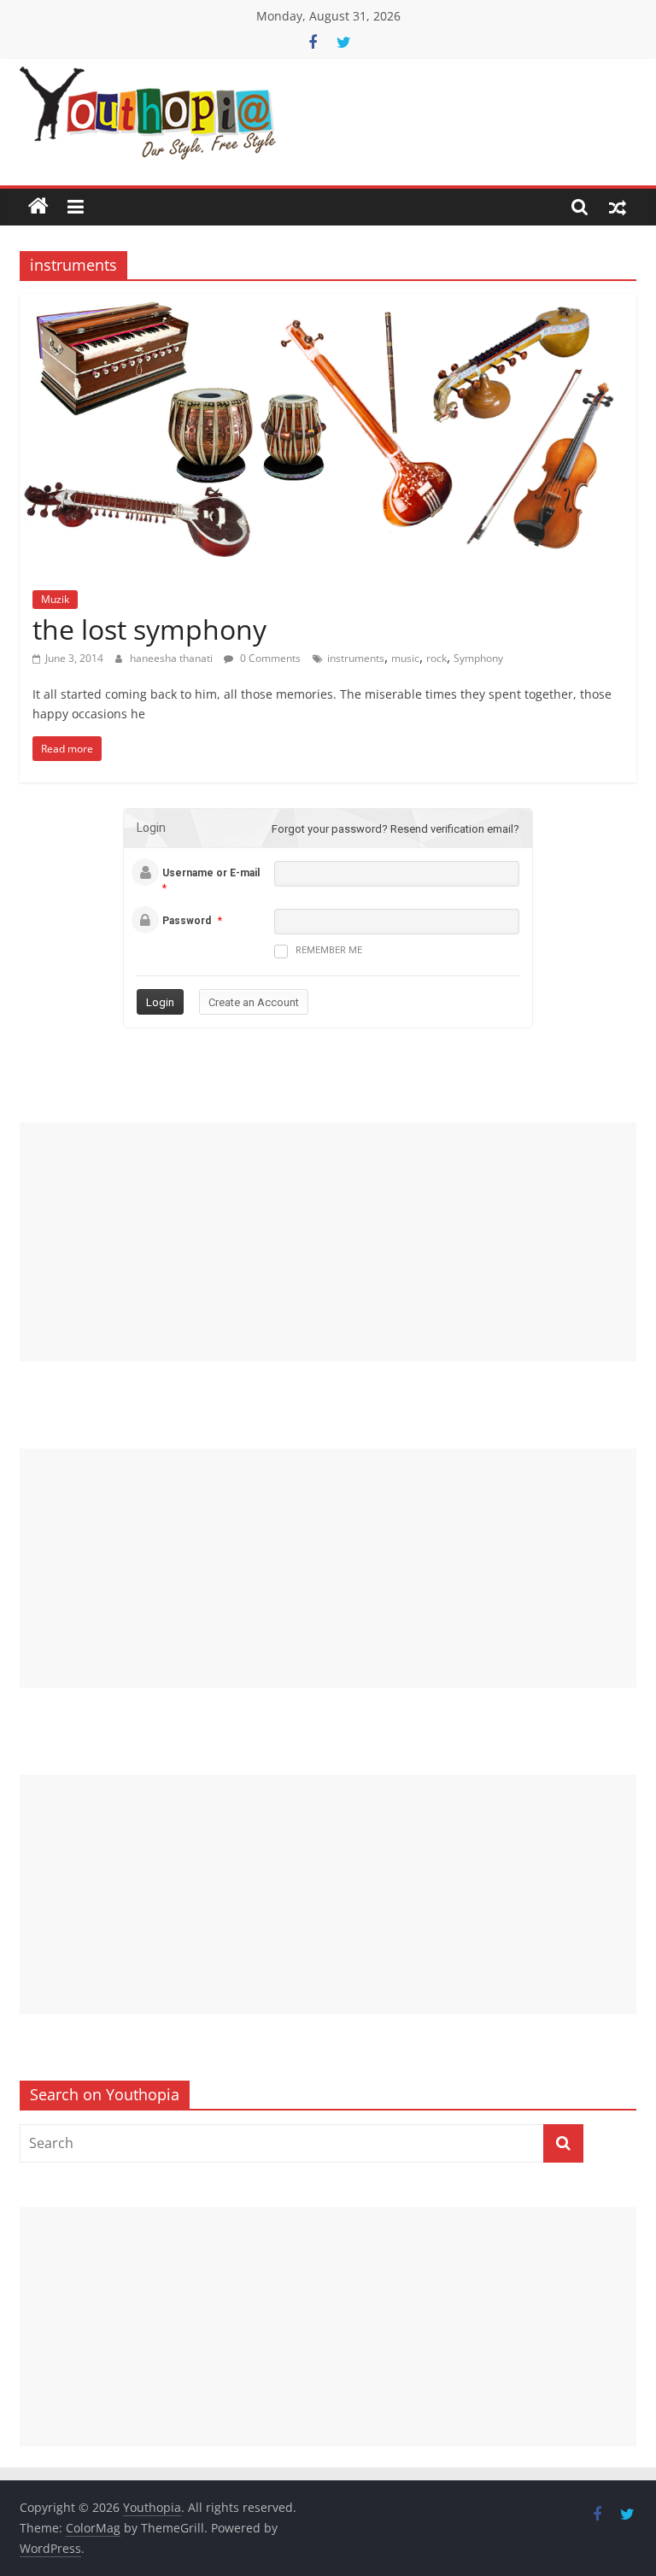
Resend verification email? (455, 829)
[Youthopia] (38, 207)
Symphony (478, 658)
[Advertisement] (328, 1242)
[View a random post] (618, 207)
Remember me (329, 950)
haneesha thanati (173, 658)
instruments (356, 658)
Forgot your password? (330, 829)
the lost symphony (149, 629)
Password (187, 921)
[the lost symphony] (328, 304)
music (405, 658)
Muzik (55, 599)
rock (436, 658)
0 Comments (269, 658)
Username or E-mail (211, 873)
